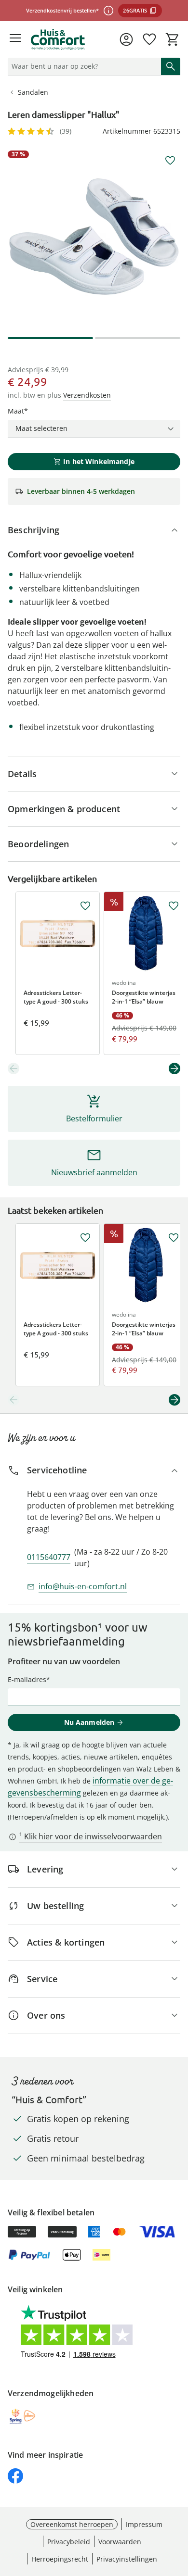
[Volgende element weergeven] (175, 1068)
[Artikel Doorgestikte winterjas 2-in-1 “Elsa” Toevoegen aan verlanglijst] (174, 906)
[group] (94, 237)
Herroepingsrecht (60, 2559)
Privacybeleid (69, 2542)
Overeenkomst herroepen (72, 2524)
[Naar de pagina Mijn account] (126, 39)
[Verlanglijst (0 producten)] (149, 39)
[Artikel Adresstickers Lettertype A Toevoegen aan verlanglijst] (85, 906)
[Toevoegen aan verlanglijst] (170, 161)
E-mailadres (27, 1679)
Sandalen (33, 92)
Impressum (144, 2524)
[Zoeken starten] (171, 66)
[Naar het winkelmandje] (173, 39)
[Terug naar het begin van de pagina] (178, 2509)
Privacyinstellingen (127, 2559)
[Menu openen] (15, 39)
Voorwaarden (120, 2542)
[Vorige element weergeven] (13, 1068)
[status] (82, 66)
